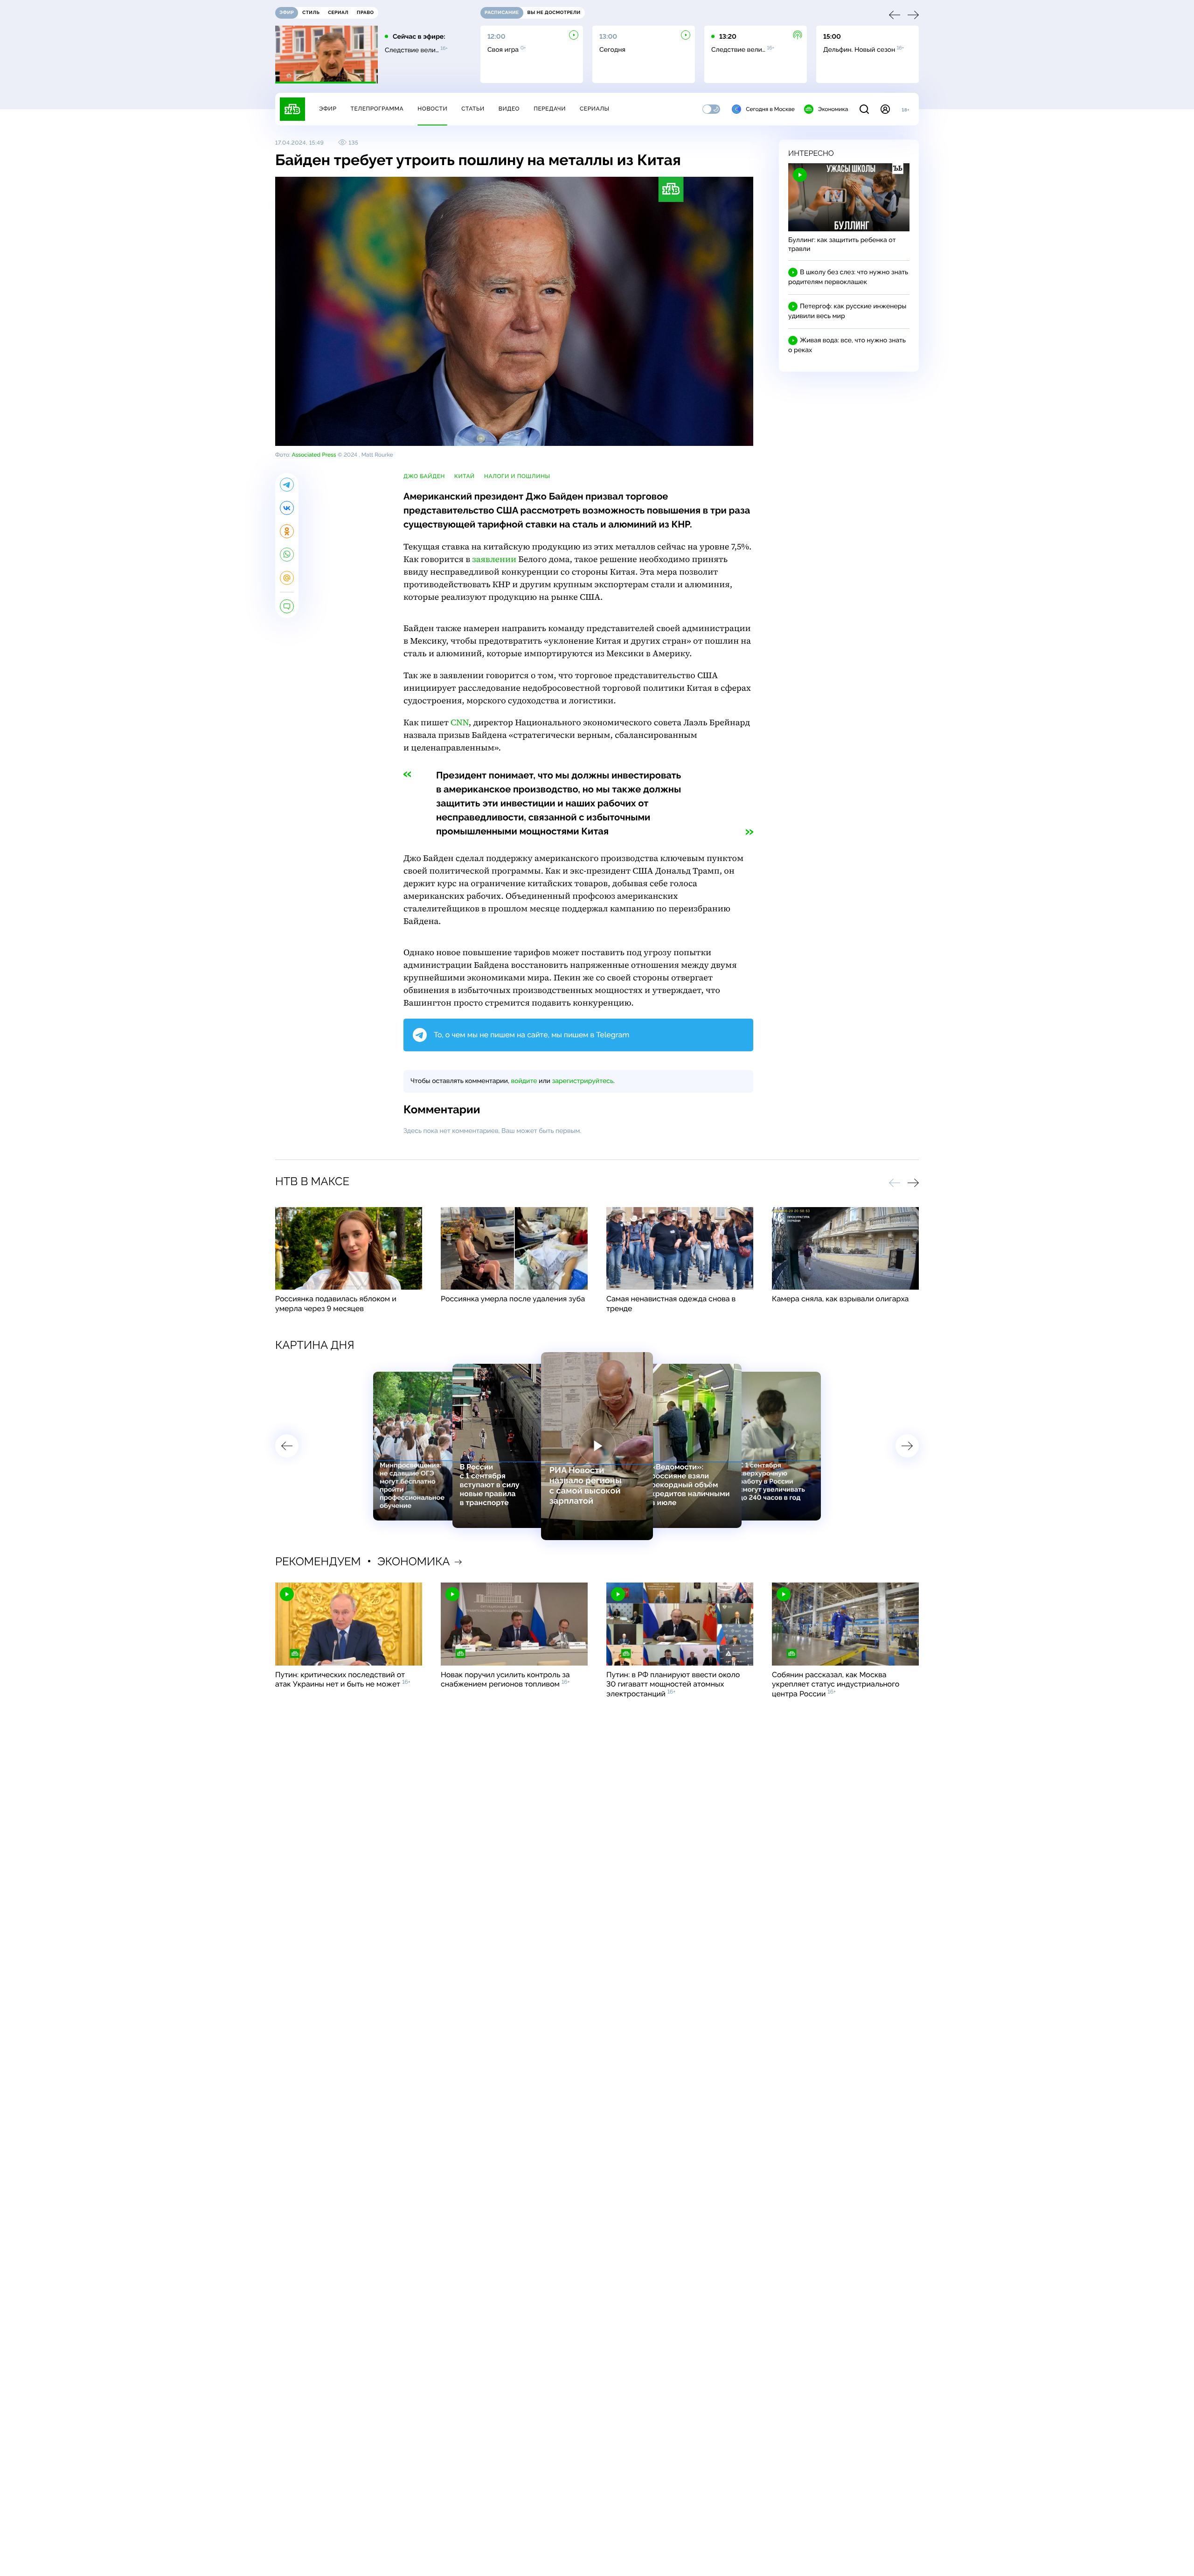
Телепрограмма (377, 109)
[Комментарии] (287, 606)
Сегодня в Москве (770, 109)
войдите (524, 1081)
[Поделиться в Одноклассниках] (287, 531)
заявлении (494, 559)
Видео (509, 109)
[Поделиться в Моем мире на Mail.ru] (287, 578)
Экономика (833, 109)
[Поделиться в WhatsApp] (287, 555)
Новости (432, 109)
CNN (460, 723)
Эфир (328, 109)
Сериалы (595, 109)
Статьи (473, 109)
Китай (465, 476)
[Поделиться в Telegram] (287, 485)
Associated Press (314, 455)
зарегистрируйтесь (583, 1081)
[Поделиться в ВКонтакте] (287, 508)
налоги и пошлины (517, 476)
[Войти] (885, 109)
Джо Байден (424, 476)
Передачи (550, 109)
